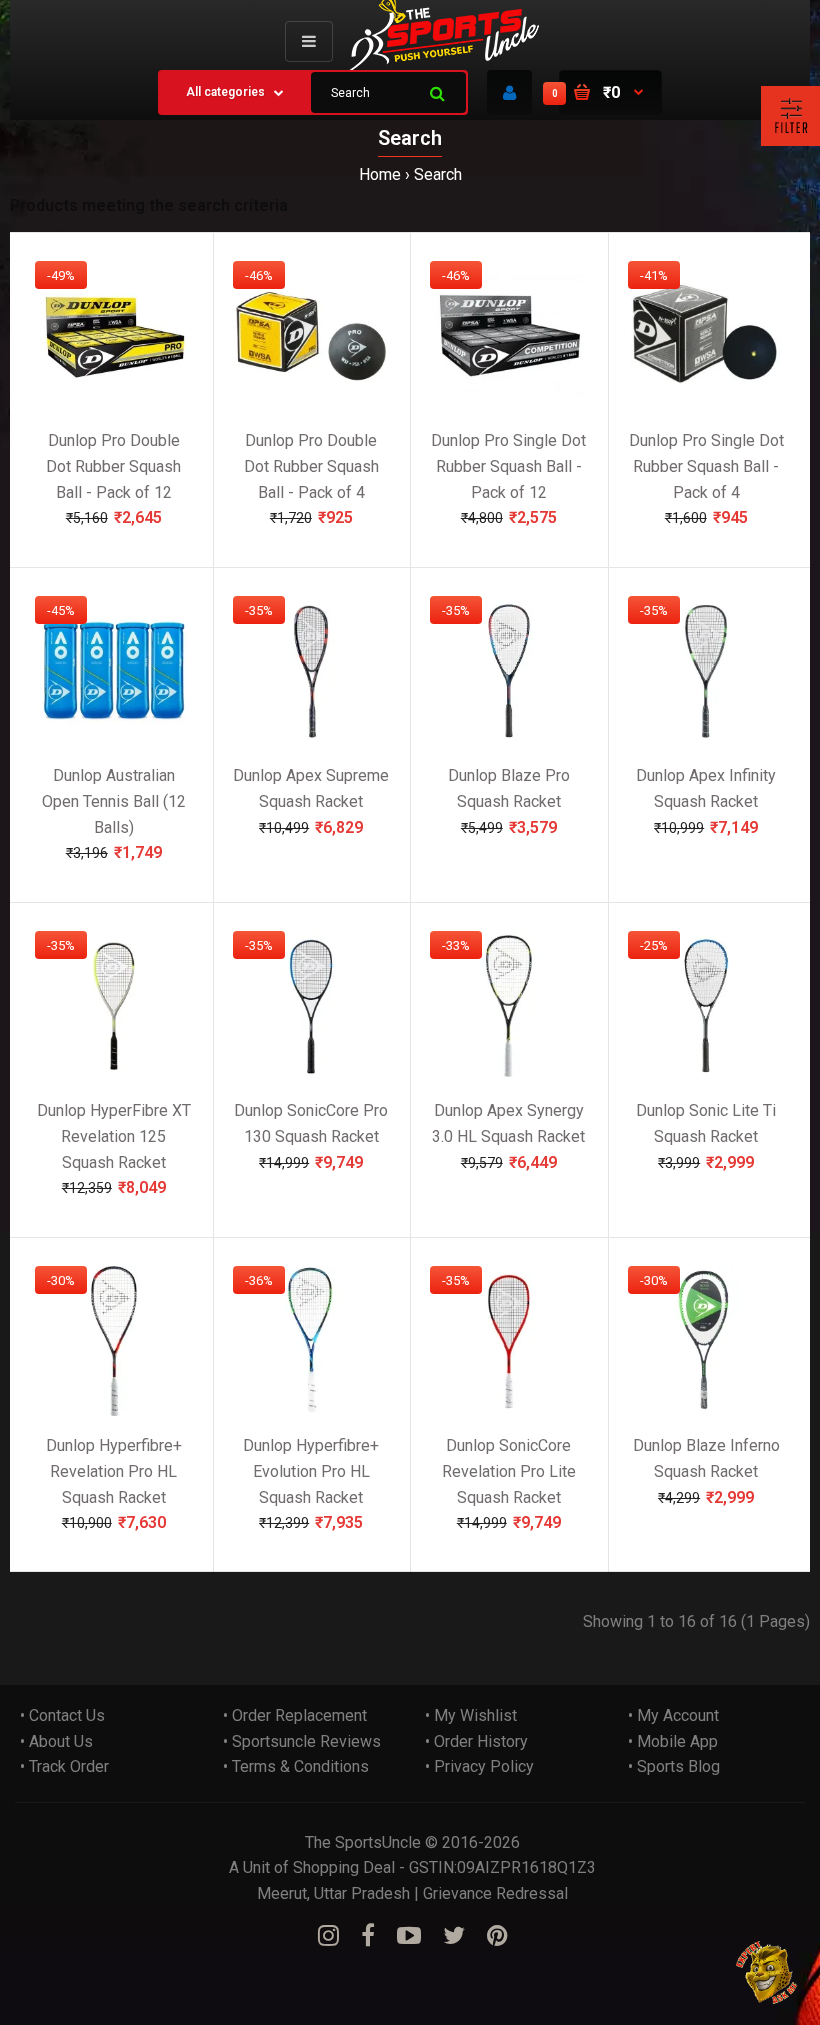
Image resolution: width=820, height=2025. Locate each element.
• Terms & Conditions (296, 1766)
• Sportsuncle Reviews (302, 1741)
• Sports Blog (674, 1766)
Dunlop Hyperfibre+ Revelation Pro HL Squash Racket (114, 1471)
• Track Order (64, 1766)
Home (380, 174)
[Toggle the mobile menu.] (309, 41)
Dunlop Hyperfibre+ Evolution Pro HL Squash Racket (311, 1471)
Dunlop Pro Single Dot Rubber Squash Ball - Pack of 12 (508, 466)
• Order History (476, 1741)
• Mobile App (673, 1741)
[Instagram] (328, 1936)
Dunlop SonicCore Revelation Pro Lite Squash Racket (509, 1471)
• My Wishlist (471, 1715)
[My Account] (509, 92)
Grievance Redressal (495, 1893)
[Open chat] (767, 1972)
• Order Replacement (295, 1715)
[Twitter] (454, 1936)
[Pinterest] (497, 1936)
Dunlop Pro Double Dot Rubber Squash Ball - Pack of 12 (113, 466)
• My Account (673, 1715)
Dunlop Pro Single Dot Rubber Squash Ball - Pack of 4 (706, 466)
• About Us (56, 1741)
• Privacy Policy (479, 1766)
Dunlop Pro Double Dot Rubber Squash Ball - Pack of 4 (311, 466)
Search (438, 174)
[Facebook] (368, 1936)
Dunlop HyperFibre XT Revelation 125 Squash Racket (114, 1136)
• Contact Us (62, 1715)
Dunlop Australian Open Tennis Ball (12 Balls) (114, 801)
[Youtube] (409, 1936)
